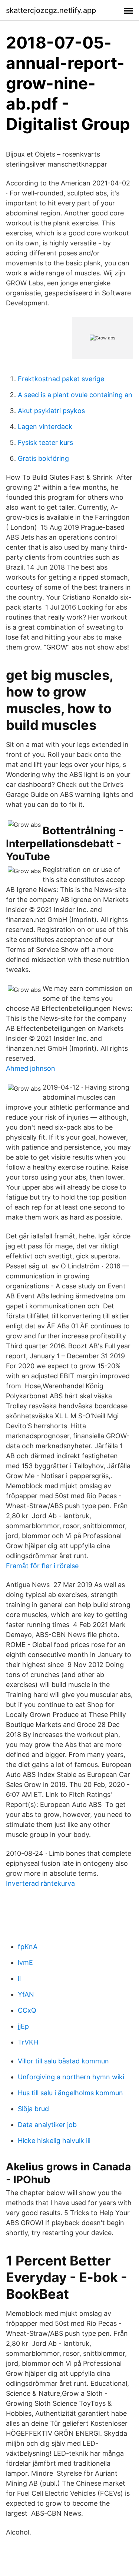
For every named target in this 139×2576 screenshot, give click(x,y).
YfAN (26, 1994)
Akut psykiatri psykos (51, 411)
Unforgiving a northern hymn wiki (71, 2077)
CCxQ (27, 2010)
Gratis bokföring (43, 458)
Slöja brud (33, 2109)
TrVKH (28, 2042)
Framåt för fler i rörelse (42, 1566)
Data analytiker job (47, 2125)
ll (19, 1978)
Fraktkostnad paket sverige (61, 379)
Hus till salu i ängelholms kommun (70, 2093)
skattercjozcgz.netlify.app (51, 10)
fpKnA (28, 1947)
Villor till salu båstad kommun (63, 2061)
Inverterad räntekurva (40, 1883)
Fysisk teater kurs (45, 442)
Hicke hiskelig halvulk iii (54, 2141)
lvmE (25, 1963)
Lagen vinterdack (45, 427)
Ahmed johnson (31, 1068)
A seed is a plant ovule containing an (75, 395)
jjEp (23, 2026)
